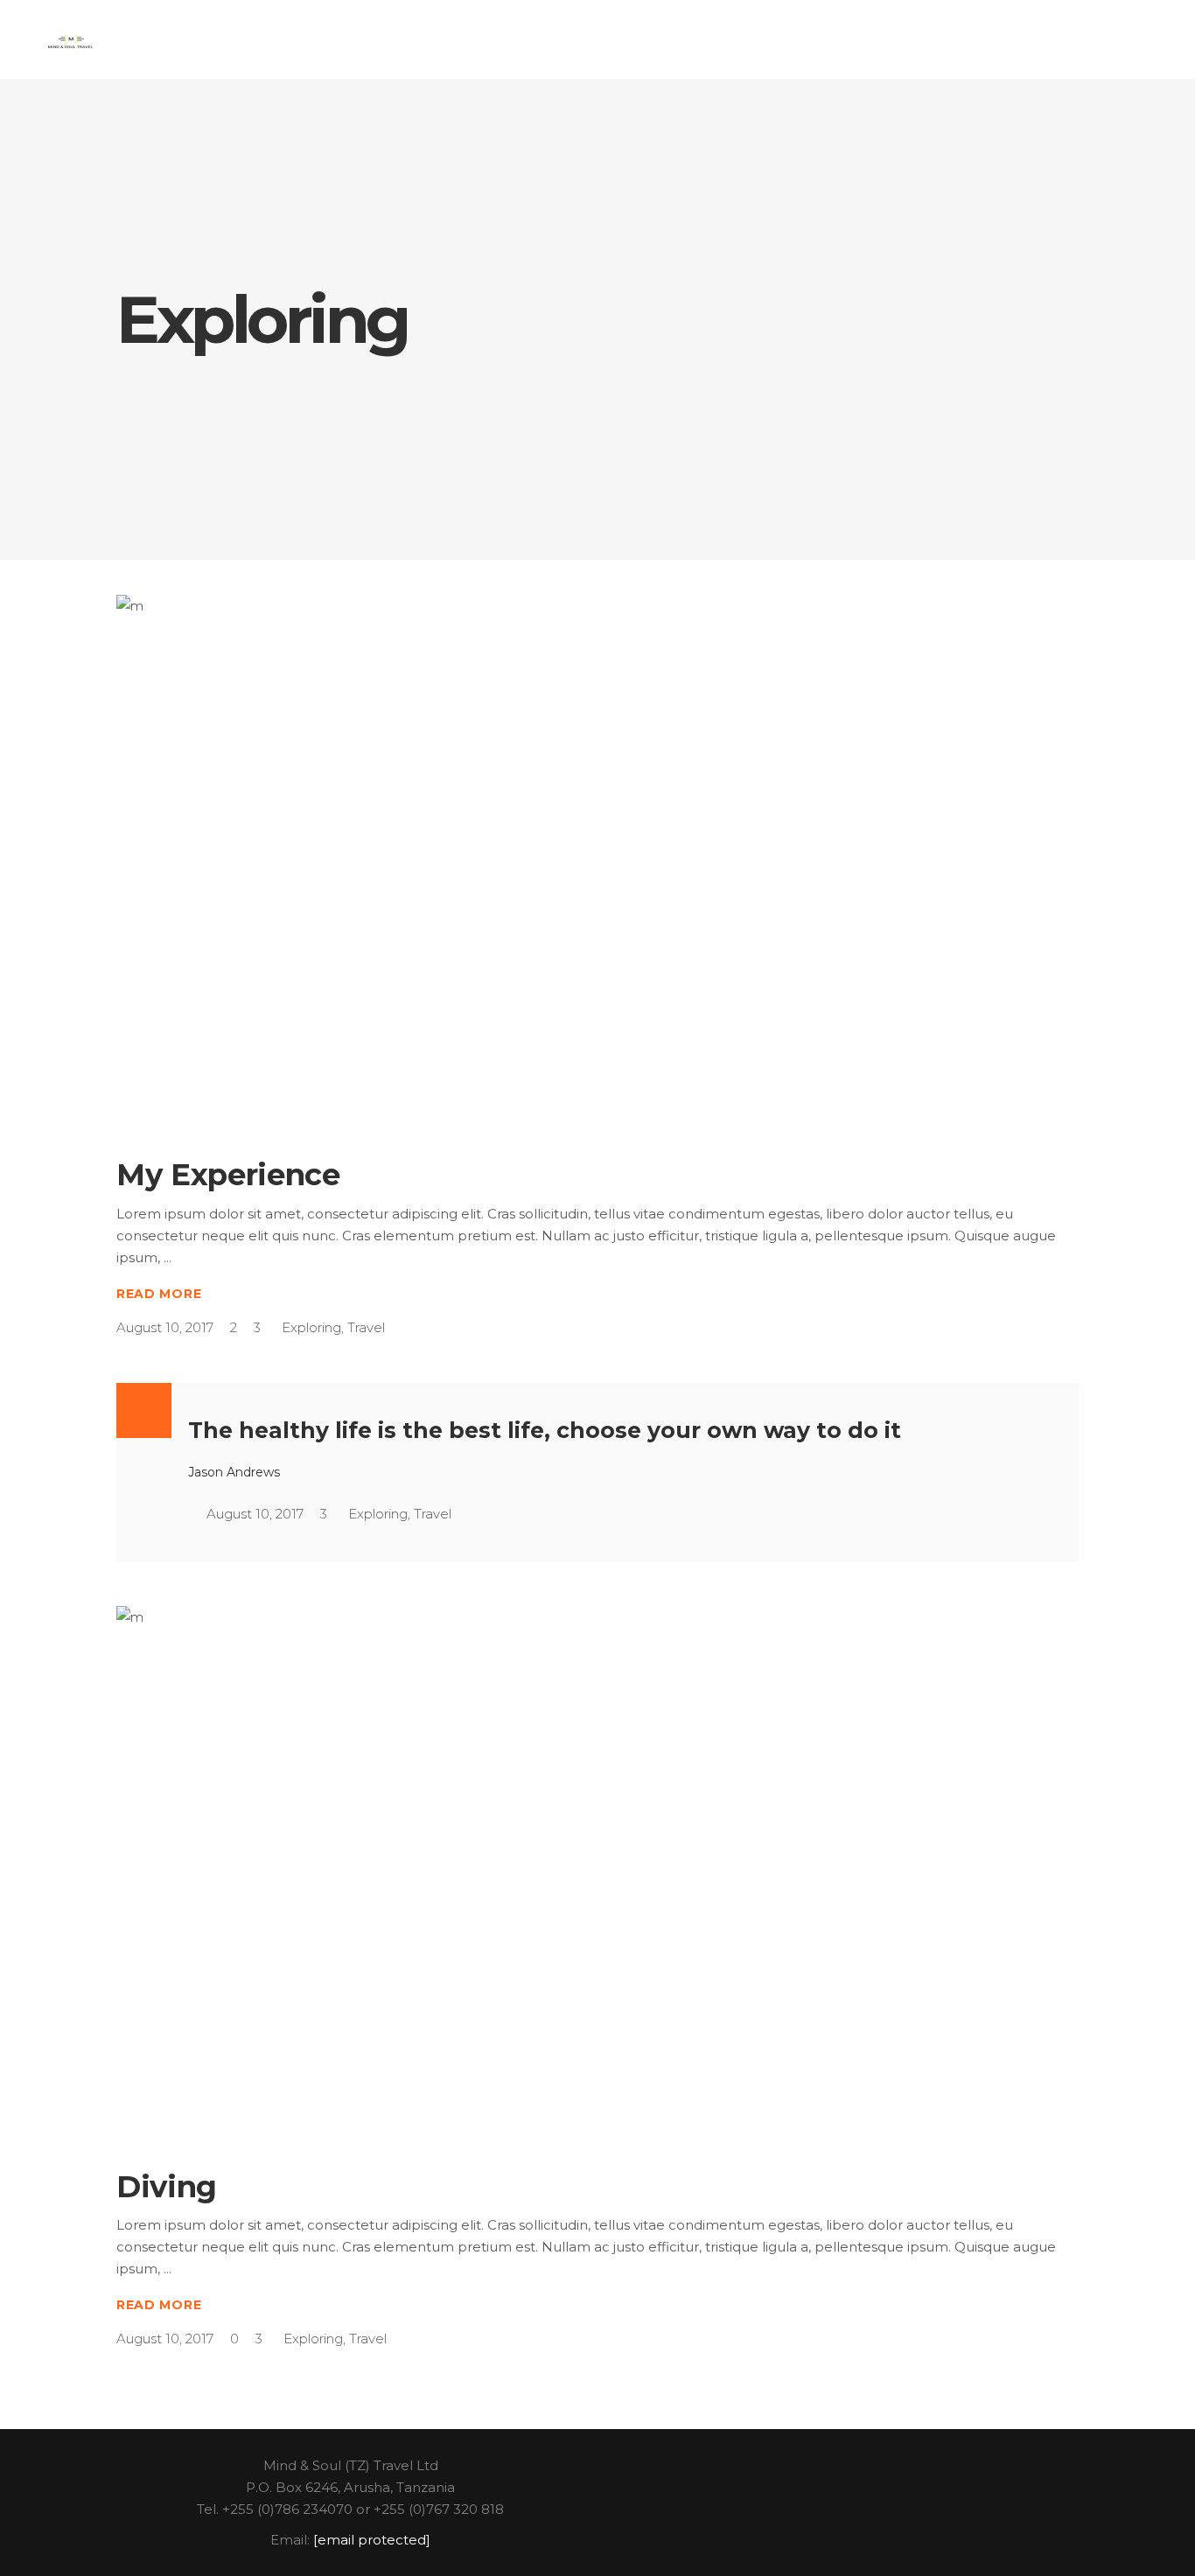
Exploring (311, 1327)
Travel (366, 1327)
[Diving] (597, 1872)
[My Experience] (597, 861)
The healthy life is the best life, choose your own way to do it (545, 1430)
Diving (167, 2187)
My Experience (228, 1175)
